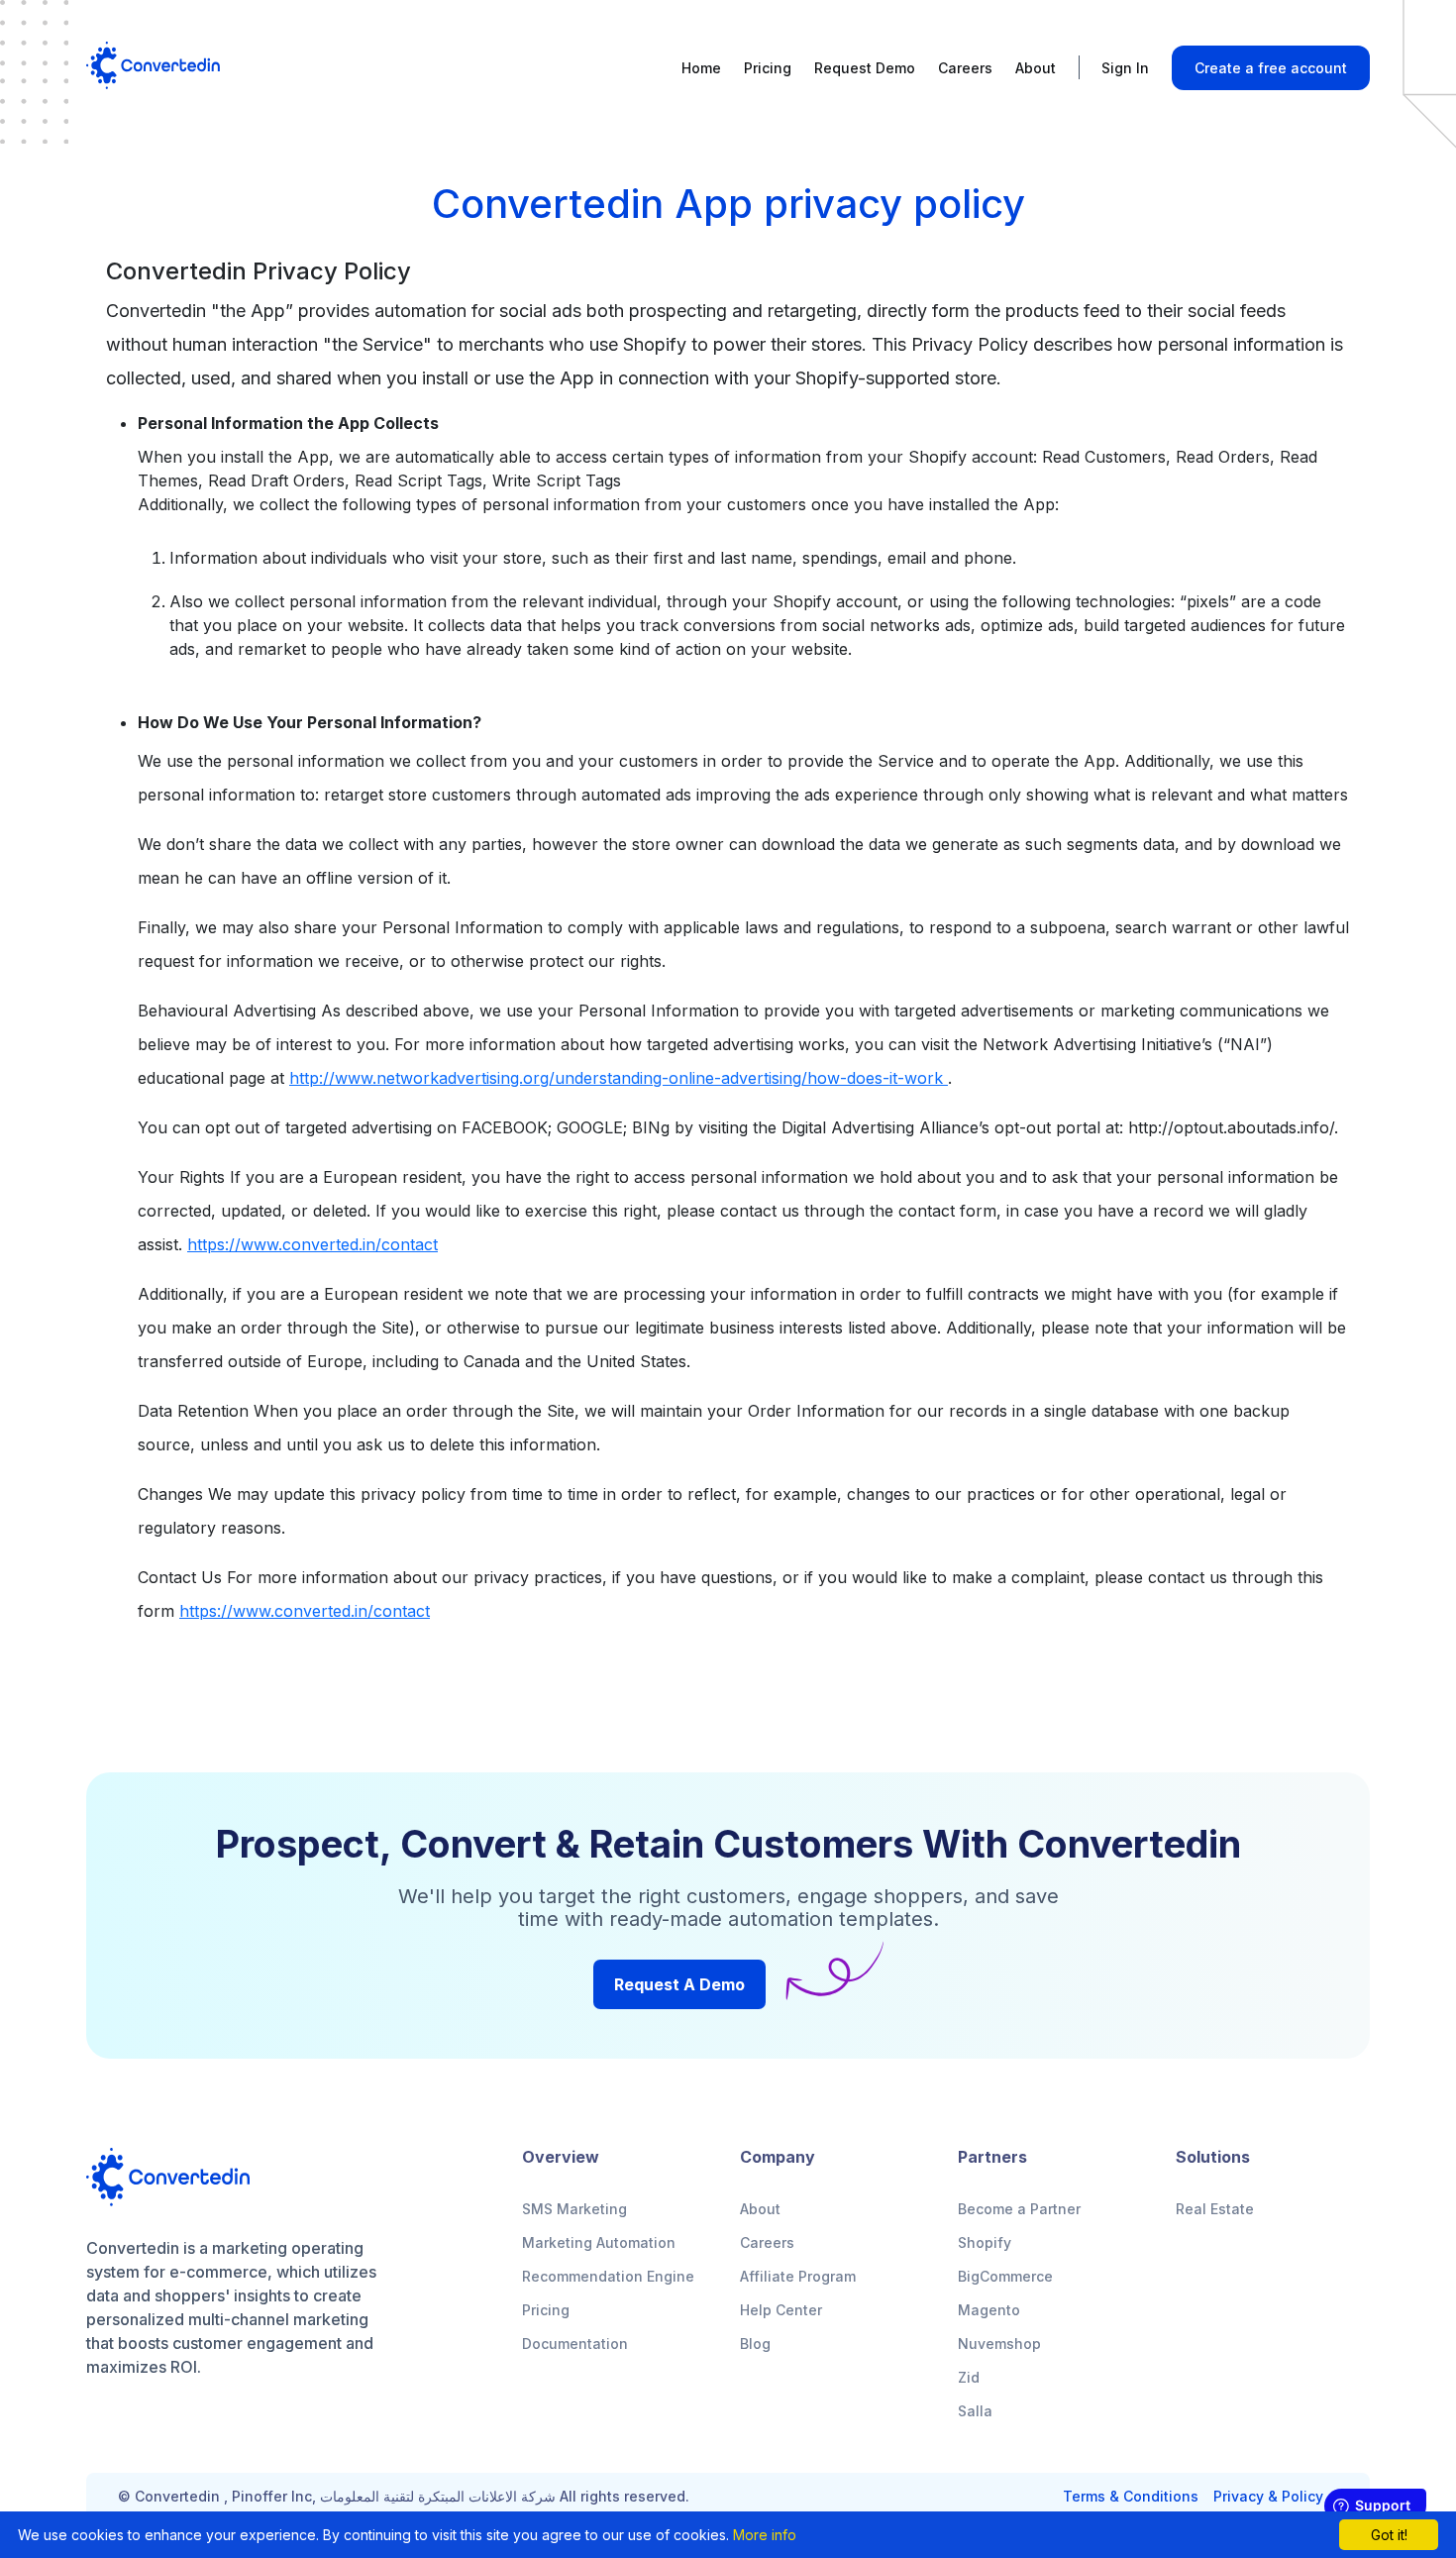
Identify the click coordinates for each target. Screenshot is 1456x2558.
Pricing (768, 68)
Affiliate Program (798, 2276)
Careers (965, 68)
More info (765, 2535)
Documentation (575, 2344)
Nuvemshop (999, 2344)
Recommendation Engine (608, 2276)
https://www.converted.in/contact (312, 1244)
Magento (989, 2310)
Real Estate (1215, 2209)
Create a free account (1271, 68)
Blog (755, 2344)
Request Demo (865, 68)
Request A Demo (679, 1984)
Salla (975, 2411)
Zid (969, 2377)
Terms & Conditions (1131, 2497)
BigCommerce (1005, 2276)
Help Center (781, 2310)
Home (701, 68)
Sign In (1125, 68)
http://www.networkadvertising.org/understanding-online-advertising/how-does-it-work (619, 1078)
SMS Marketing (574, 2209)
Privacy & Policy (1268, 2497)
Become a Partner (1019, 2209)
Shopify (985, 2242)
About (1036, 68)
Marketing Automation (599, 2242)
